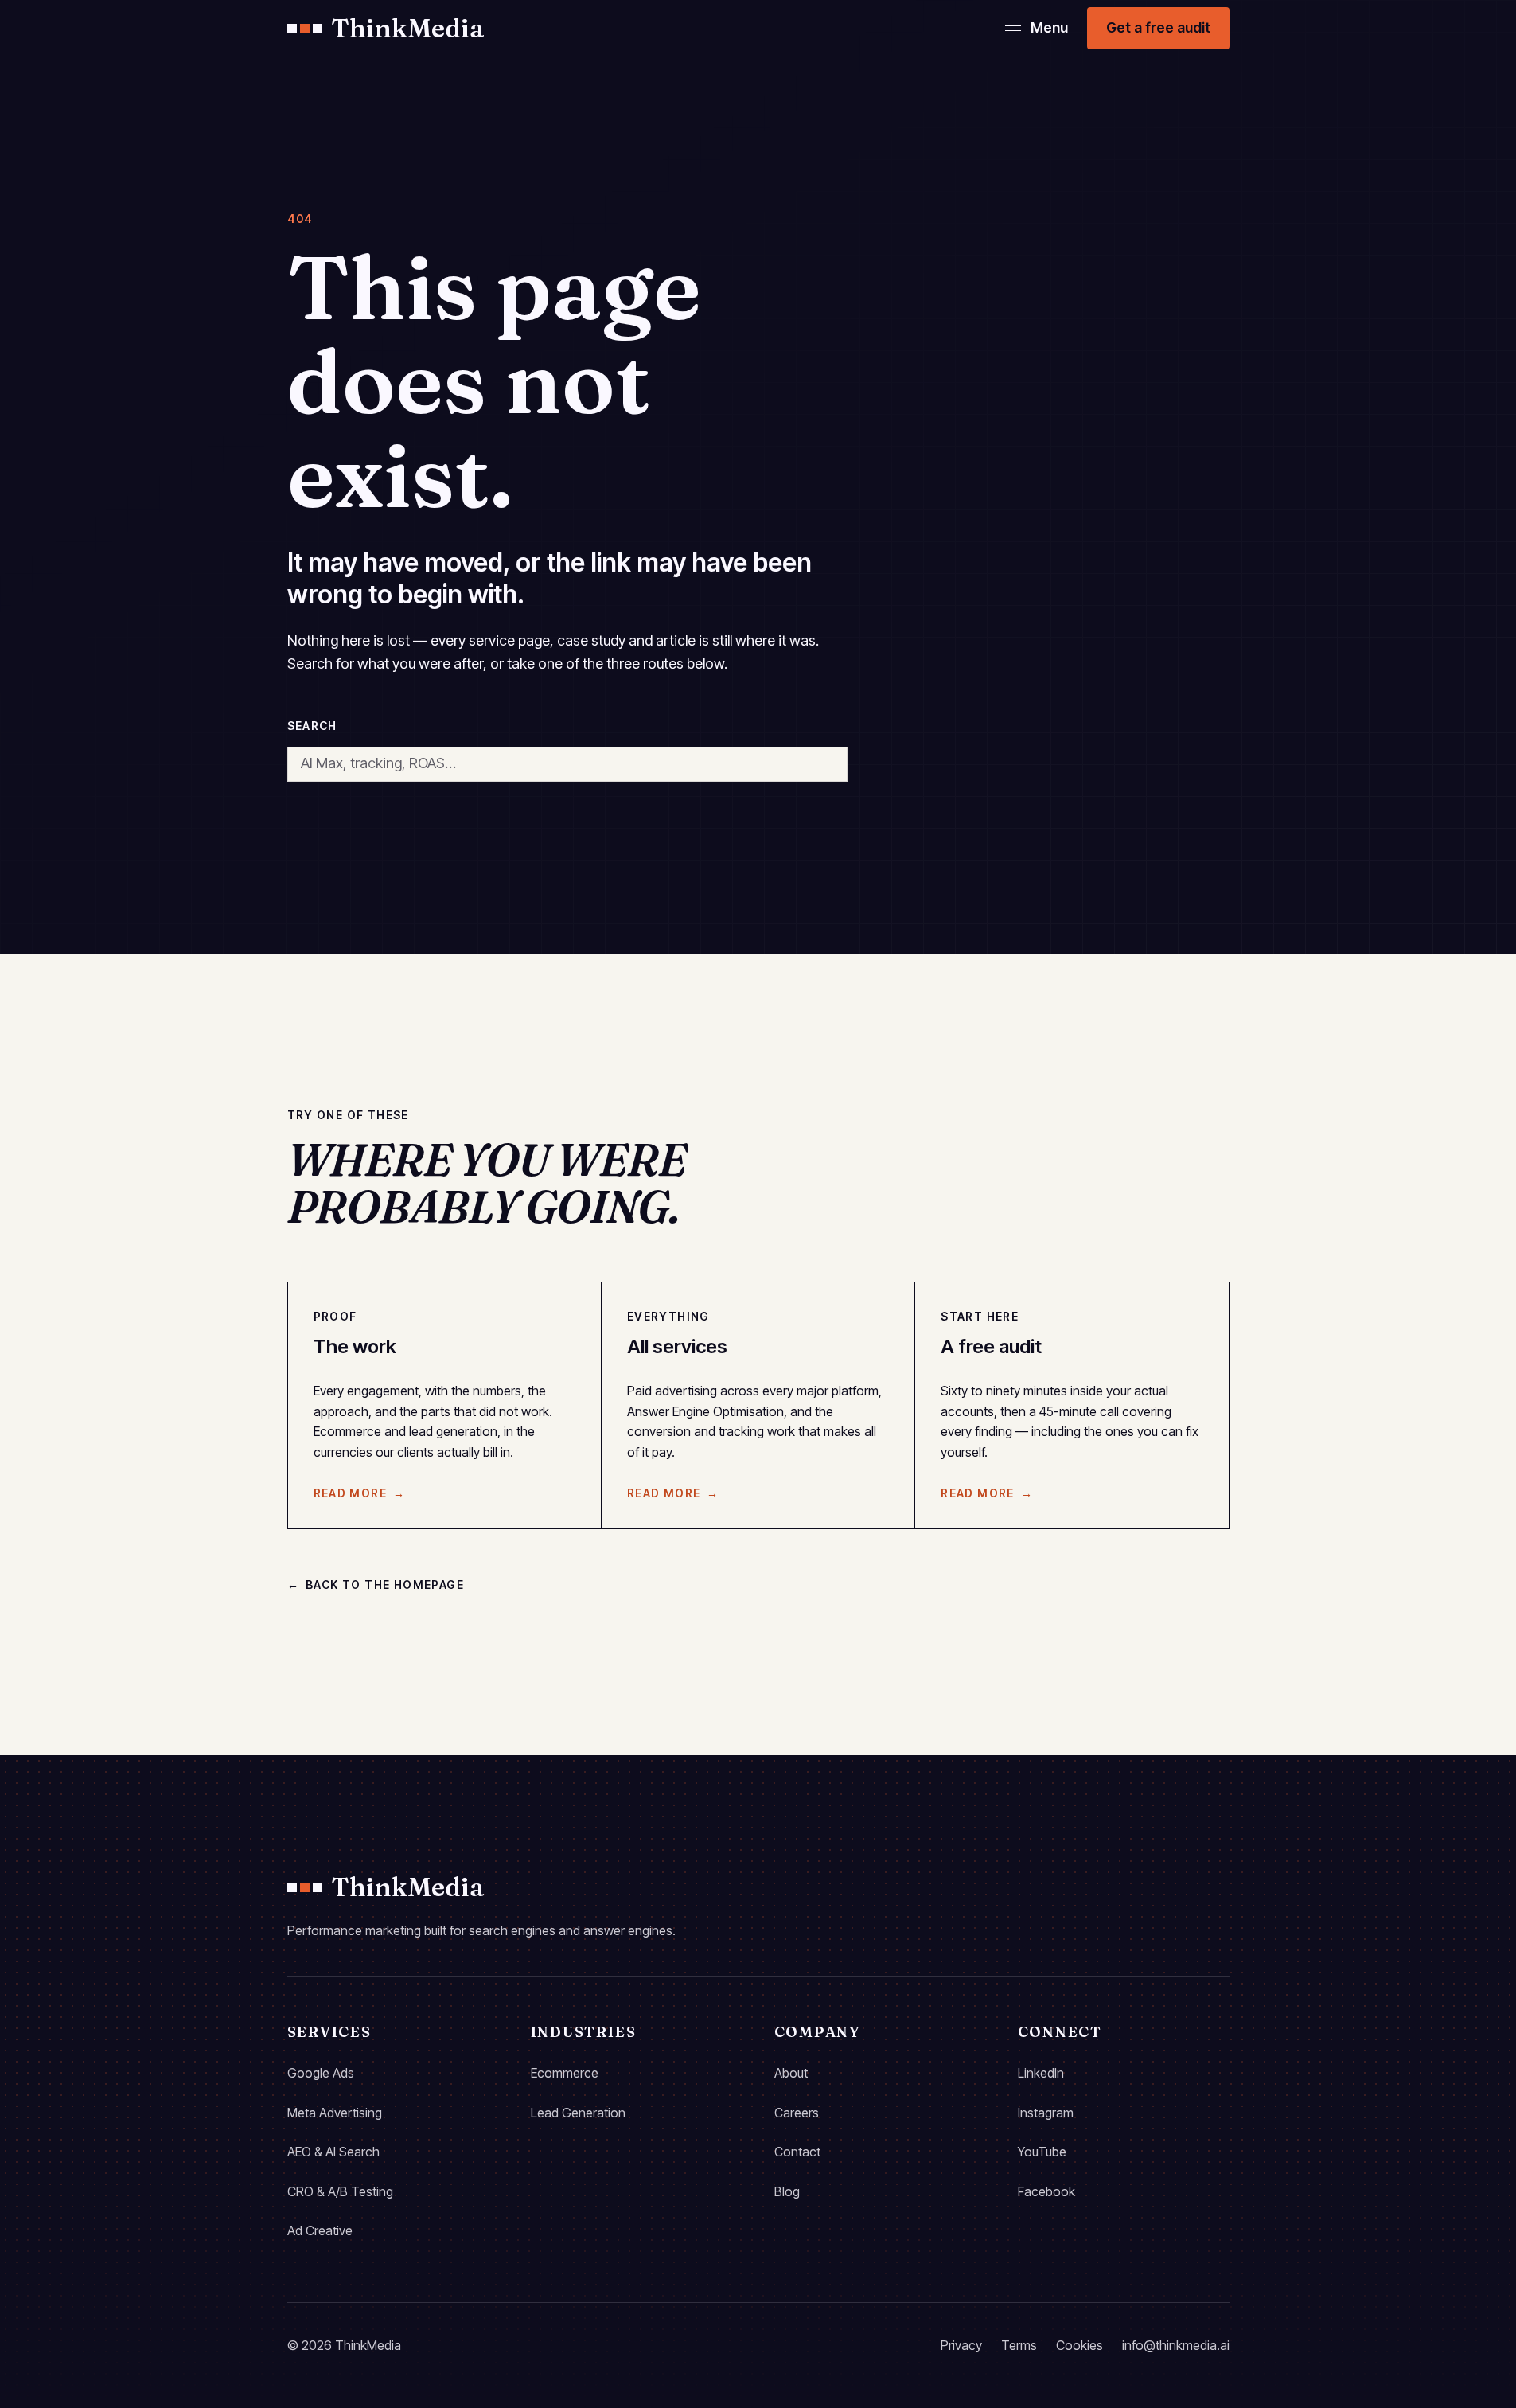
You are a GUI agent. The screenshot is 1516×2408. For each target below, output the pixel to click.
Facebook (1046, 2191)
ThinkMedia (408, 28)
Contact (797, 2152)
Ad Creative (320, 2230)
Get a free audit (1158, 27)
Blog (787, 2191)
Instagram (1046, 2113)
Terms (1019, 2345)
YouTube (1042, 2152)
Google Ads (321, 2073)
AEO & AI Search (333, 2152)
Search (312, 726)
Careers (797, 2113)
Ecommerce (565, 2073)
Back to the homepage (376, 1585)
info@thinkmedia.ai (1176, 2345)
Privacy (961, 2345)
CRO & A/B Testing (340, 2191)
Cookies (1080, 2345)
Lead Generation (578, 2113)
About (791, 2073)
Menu (1049, 27)
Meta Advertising (335, 2113)
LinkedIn (1041, 2073)
